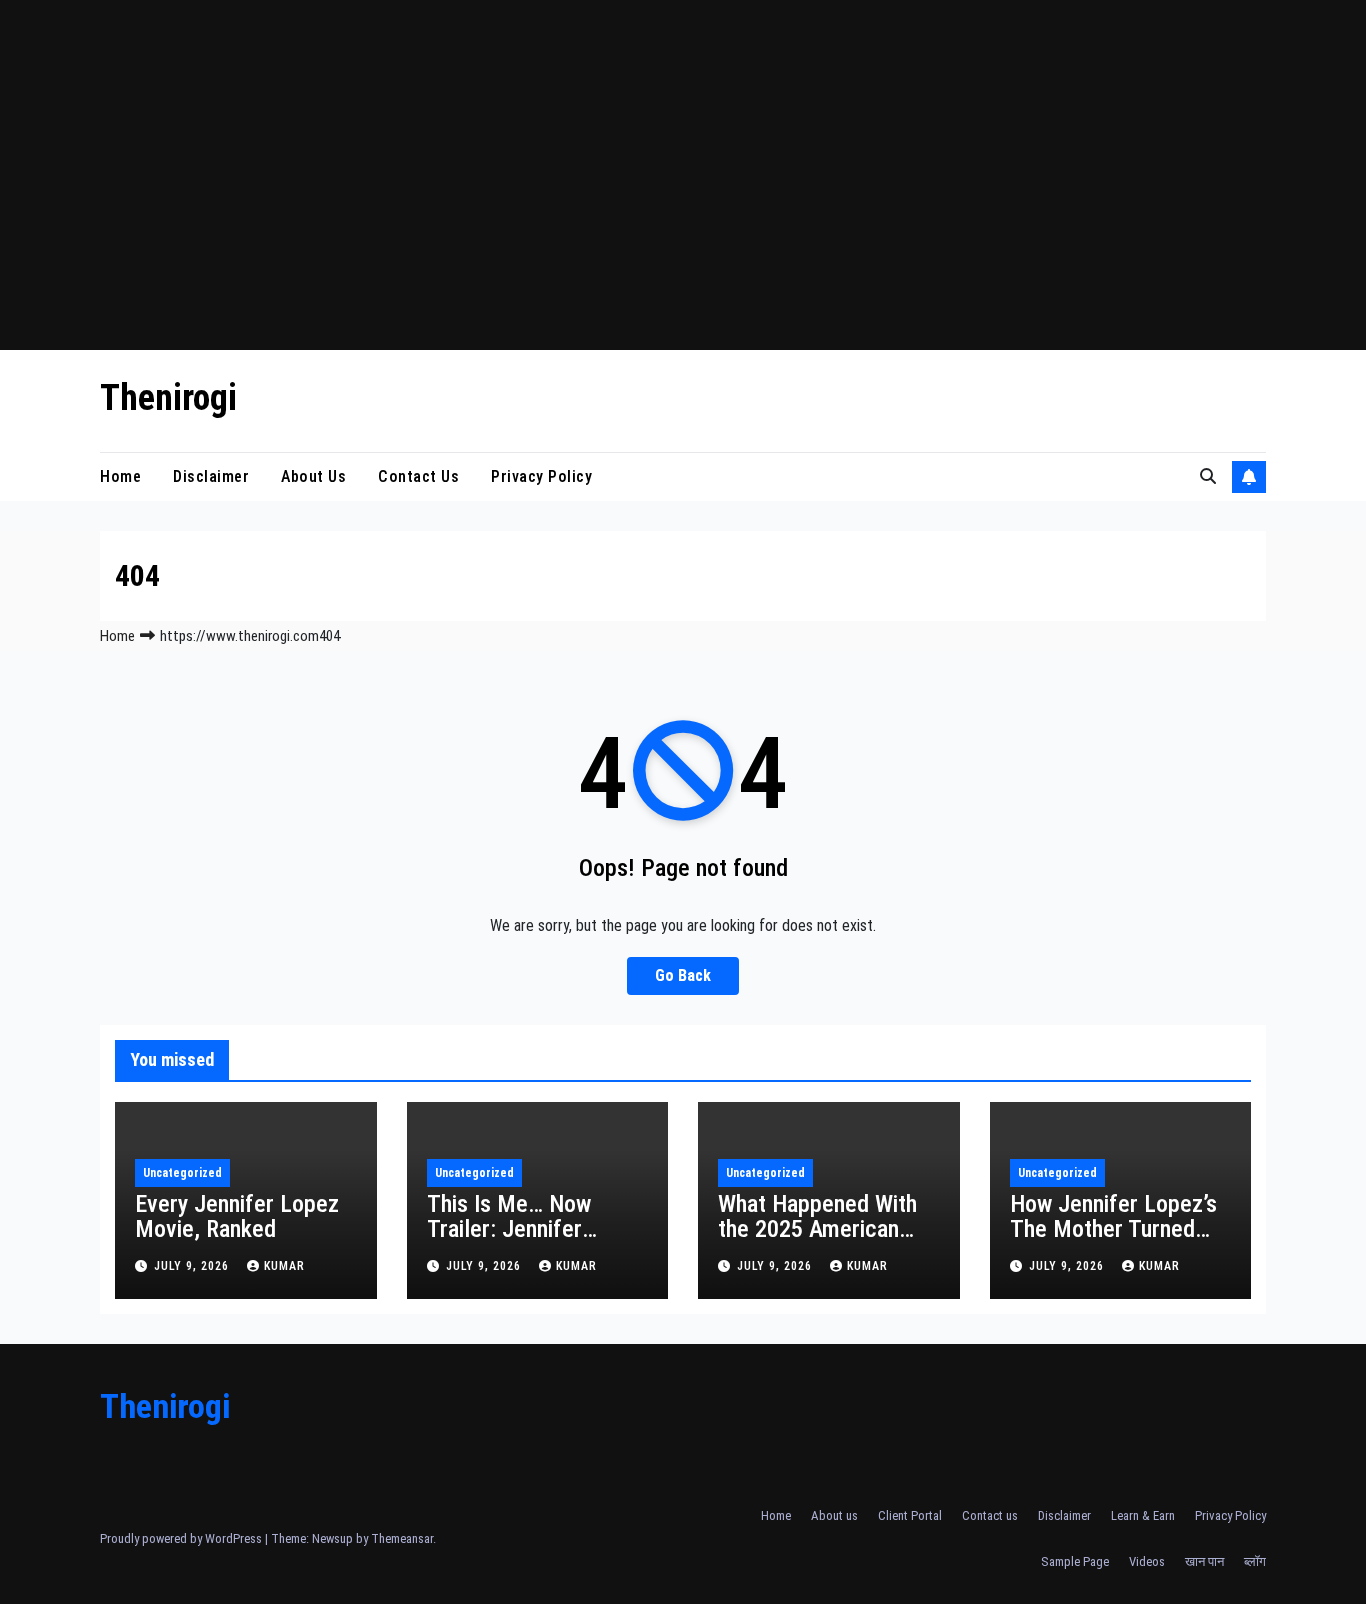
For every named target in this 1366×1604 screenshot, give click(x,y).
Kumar (284, 1266)
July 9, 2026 (193, 1266)
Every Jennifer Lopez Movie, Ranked (237, 1216)
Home (120, 476)
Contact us (418, 476)
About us (313, 476)
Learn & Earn (1143, 1515)
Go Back (683, 975)
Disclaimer (211, 476)
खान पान (1204, 1561)
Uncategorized (182, 1173)
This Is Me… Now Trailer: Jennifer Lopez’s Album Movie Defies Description (529, 1241)
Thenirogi (168, 398)
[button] (1208, 476)
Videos (1147, 1561)
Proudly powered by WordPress (182, 1538)
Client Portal (910, 1515)
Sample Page (1075, 1561)
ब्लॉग (1255, 1561)
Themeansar (402, 1538)
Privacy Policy (541, 476)
